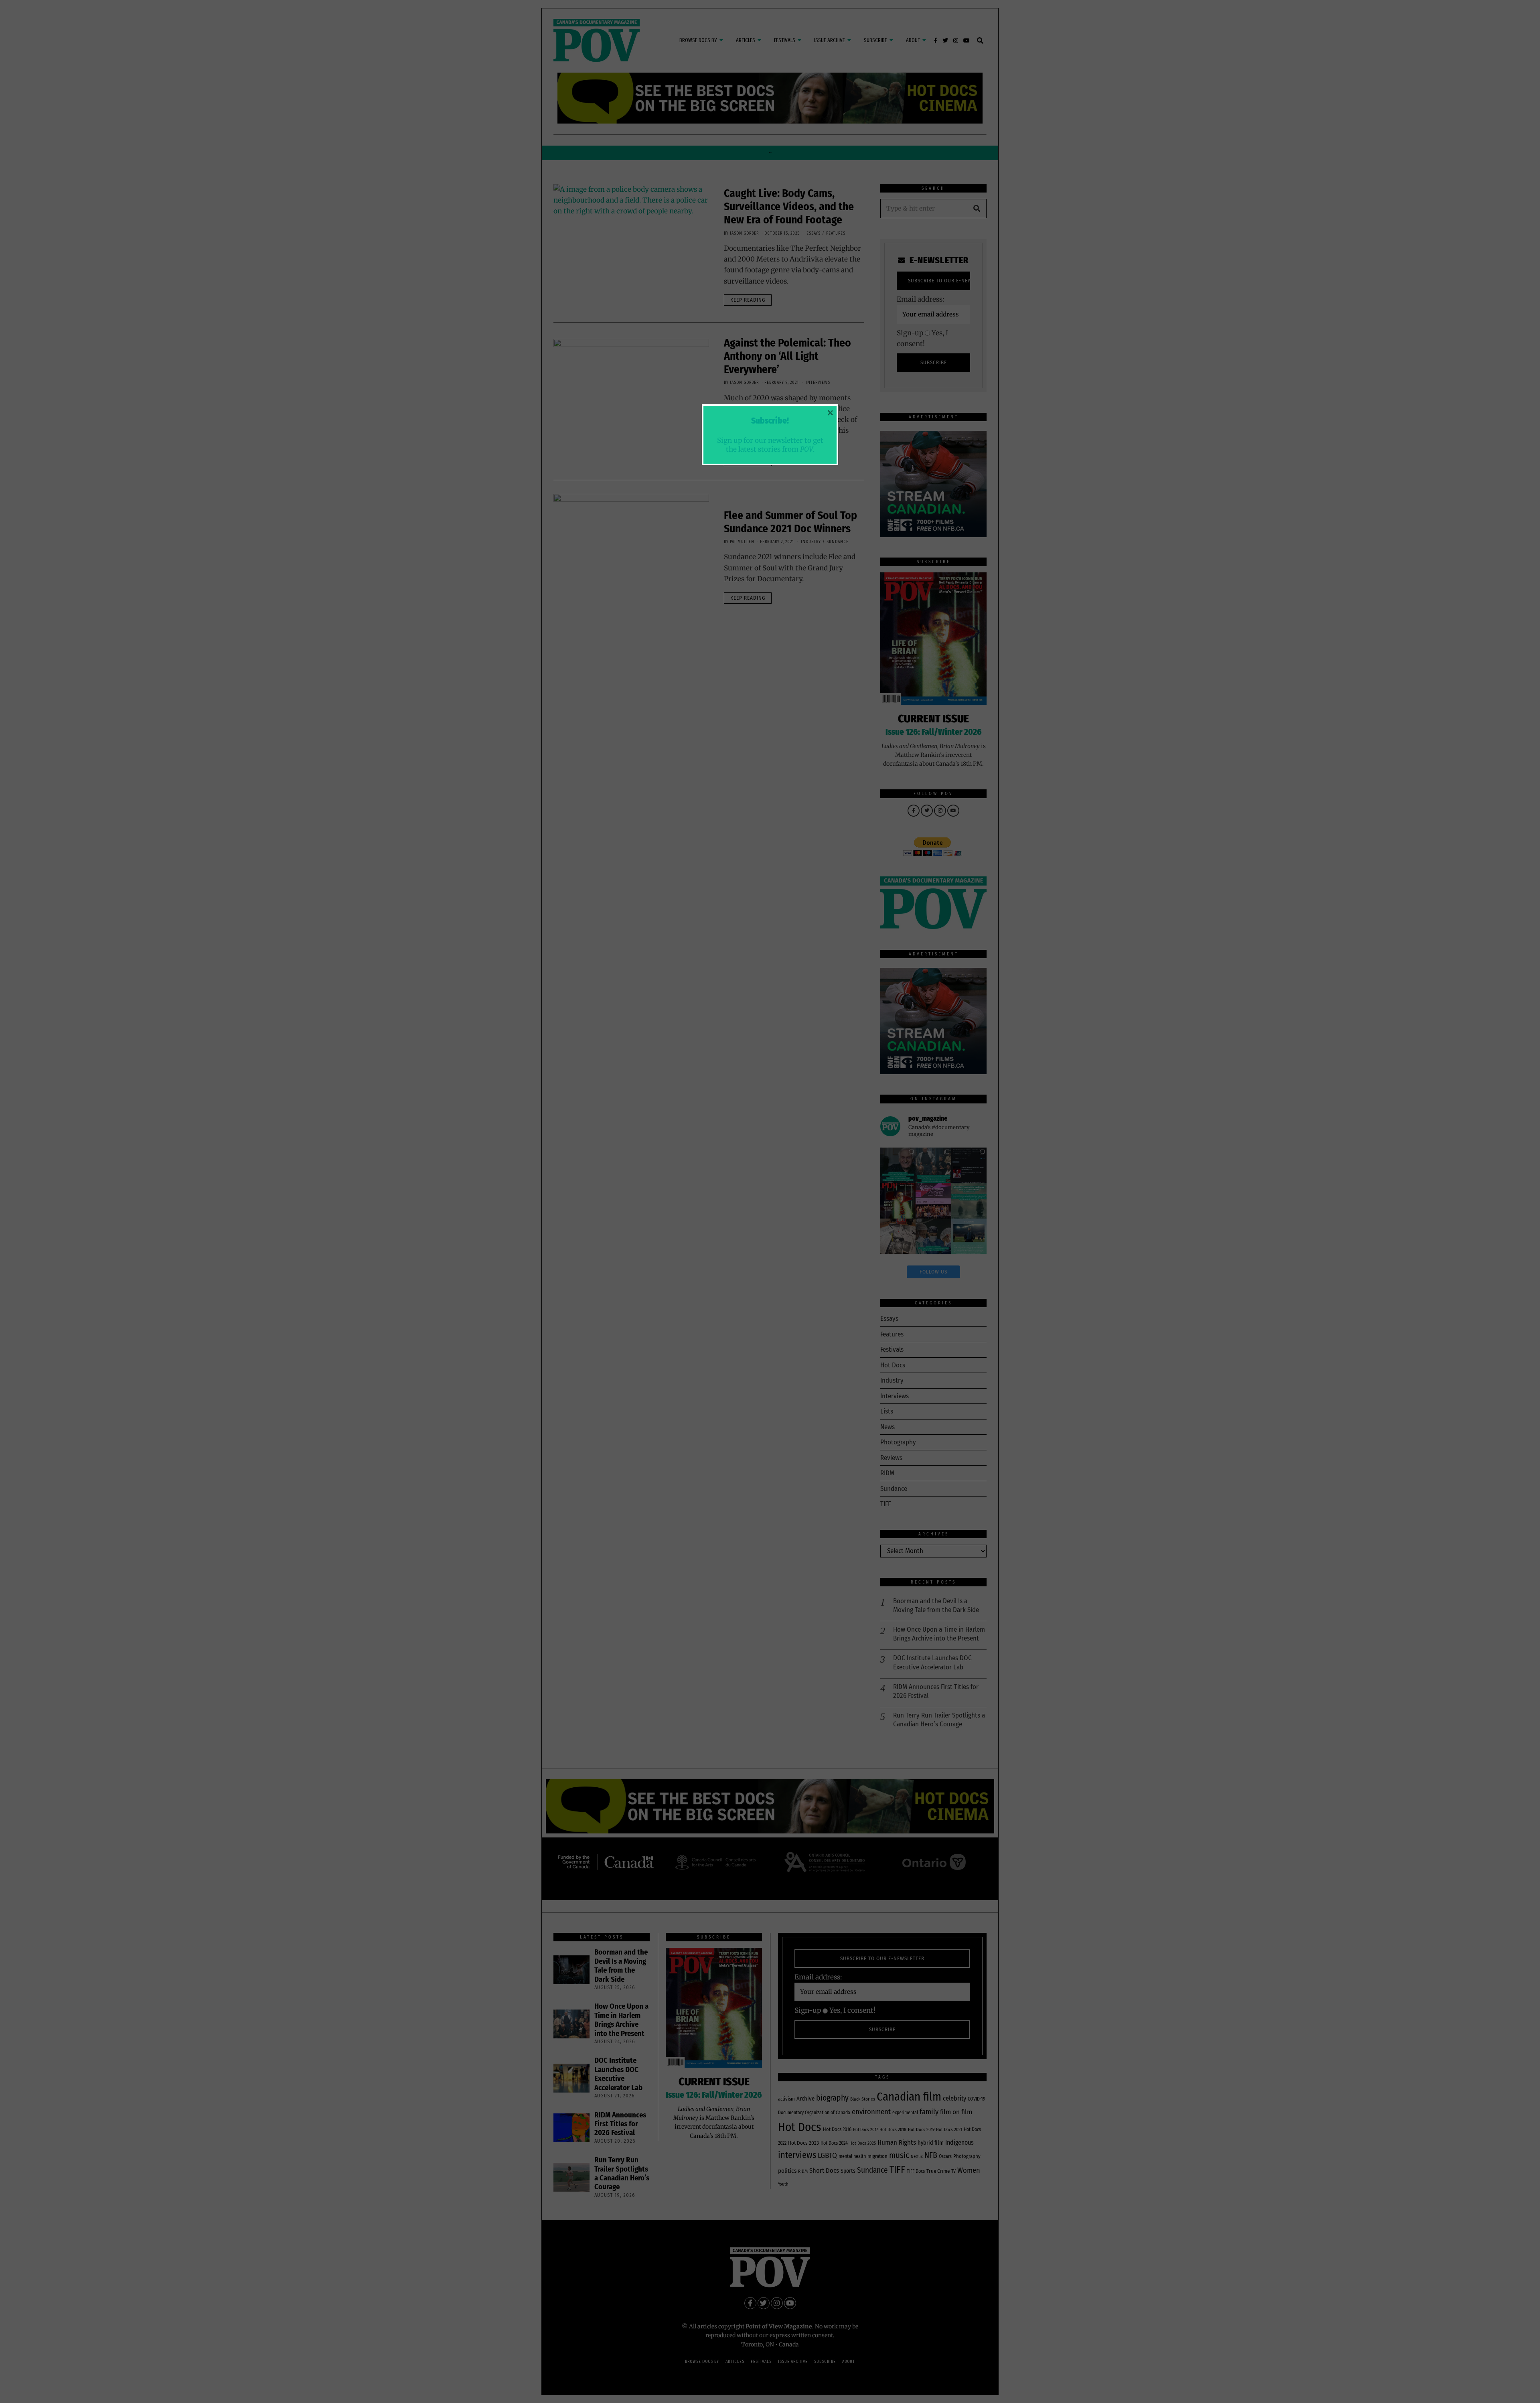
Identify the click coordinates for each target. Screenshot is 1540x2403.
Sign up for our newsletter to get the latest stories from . (770, 445)
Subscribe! (770, 421)
